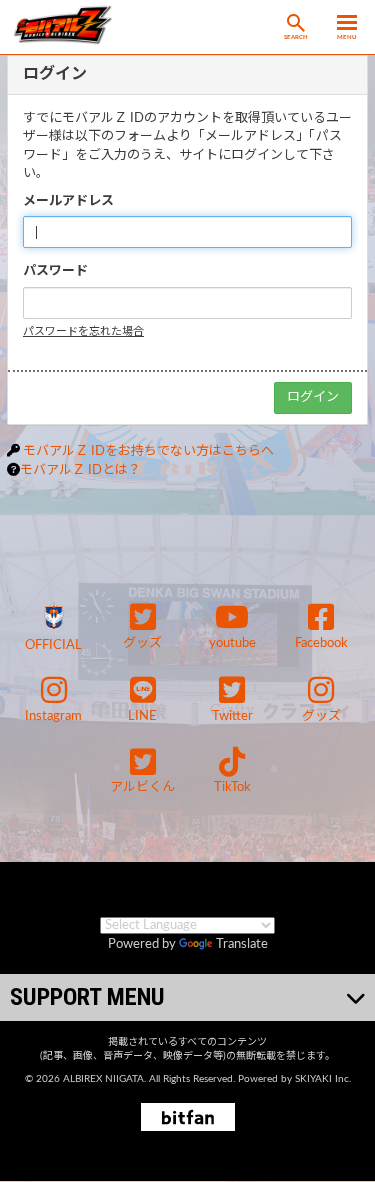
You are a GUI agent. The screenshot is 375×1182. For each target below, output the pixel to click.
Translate (242, 944)
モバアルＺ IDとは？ (80, 470)
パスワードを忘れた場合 (83, 331)
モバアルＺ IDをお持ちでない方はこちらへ (148, 451)
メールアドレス (68, 201)
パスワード (55, 271)
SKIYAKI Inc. (323, 1079)
